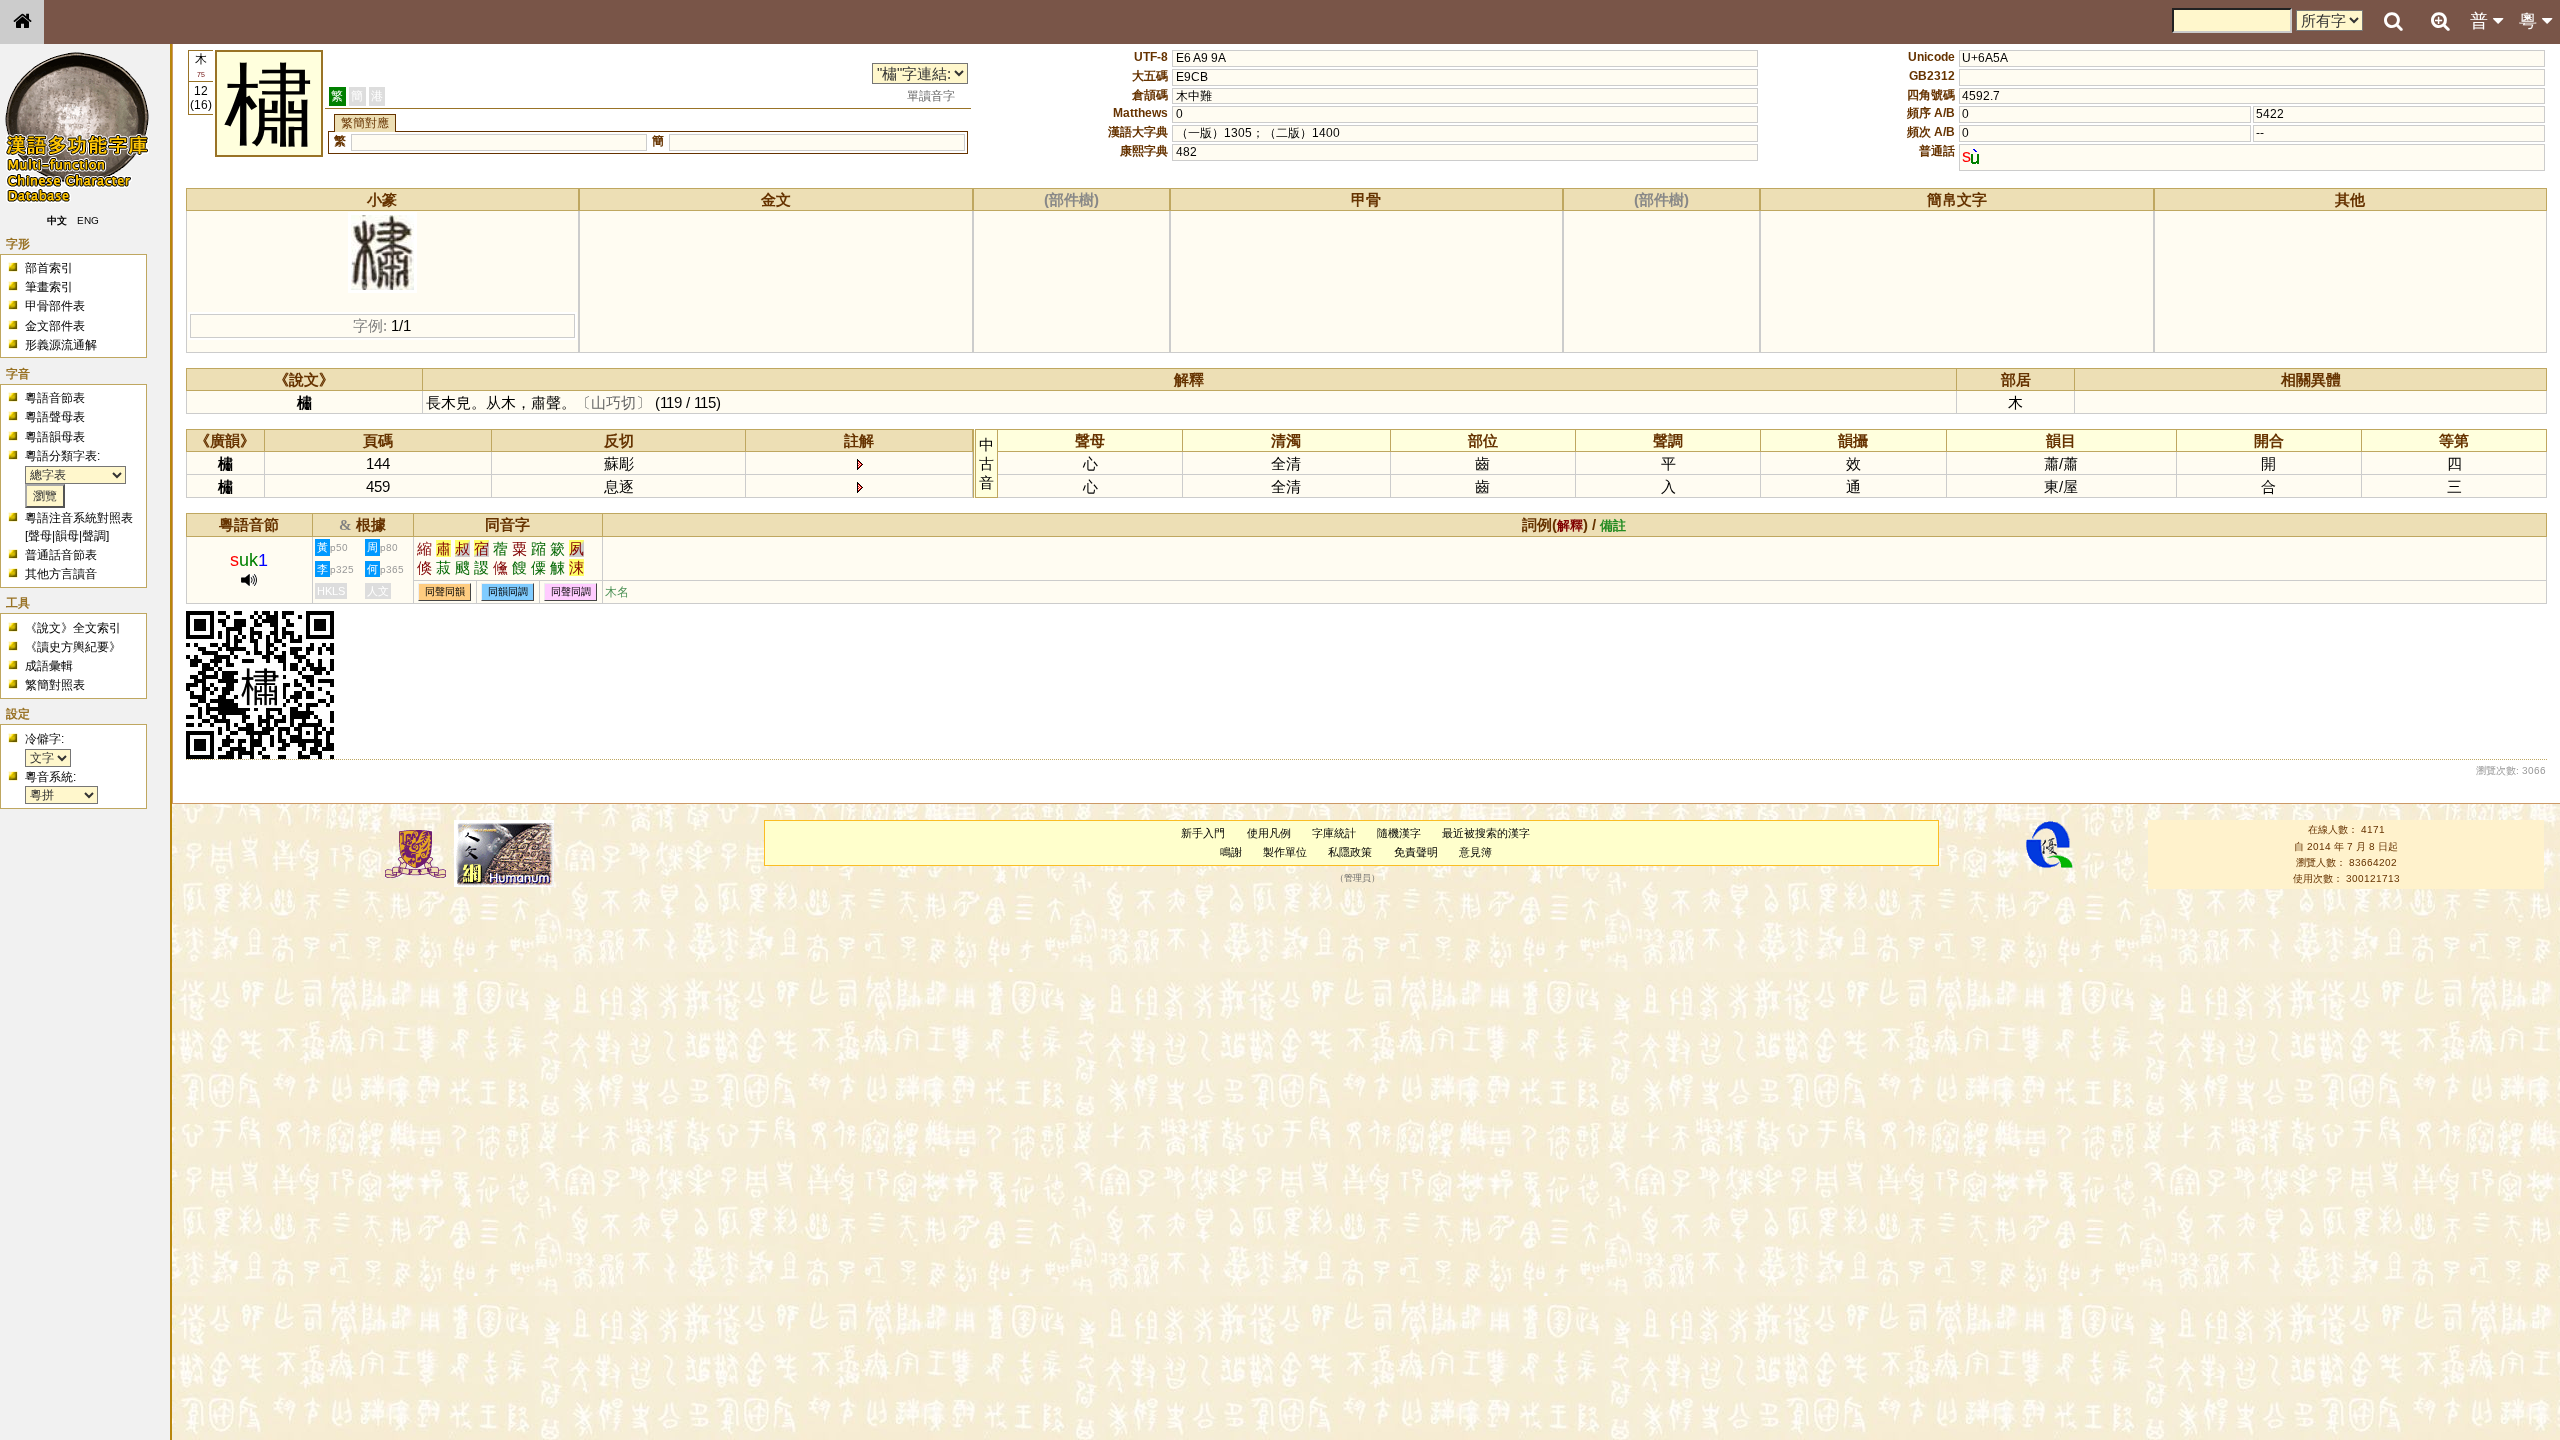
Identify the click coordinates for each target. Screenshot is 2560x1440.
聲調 (94, 536)
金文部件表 (55, 326)
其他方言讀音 (61, 574)
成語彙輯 (49, 666)
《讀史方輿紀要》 (73, 647)
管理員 (1357, 879)
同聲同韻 (445, 592)
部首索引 (49, 268)
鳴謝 (1231, 852)
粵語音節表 (55, 398)
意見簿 (1475, 852)
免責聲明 (1416, 852)
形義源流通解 (61, 345)
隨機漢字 (1399, 833)
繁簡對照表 (55, 685)
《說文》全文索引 (73, 628)
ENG (88, 220)
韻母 (67, 536)
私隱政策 (1350, 852)
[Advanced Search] (2440, 21)
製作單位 (1285, 852)
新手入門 (1203, 833)
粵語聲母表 (55, 417)
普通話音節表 (61, 555)
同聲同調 (571, 592)
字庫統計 (1334, 833)
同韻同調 (508, 592)
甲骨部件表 (55, 306)
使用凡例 (1269, 833)
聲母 (40, 536)
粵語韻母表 (55, 437)
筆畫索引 (49, 287)
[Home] (22, 22)
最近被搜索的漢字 (1486, 833)
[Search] (2393, 22)
